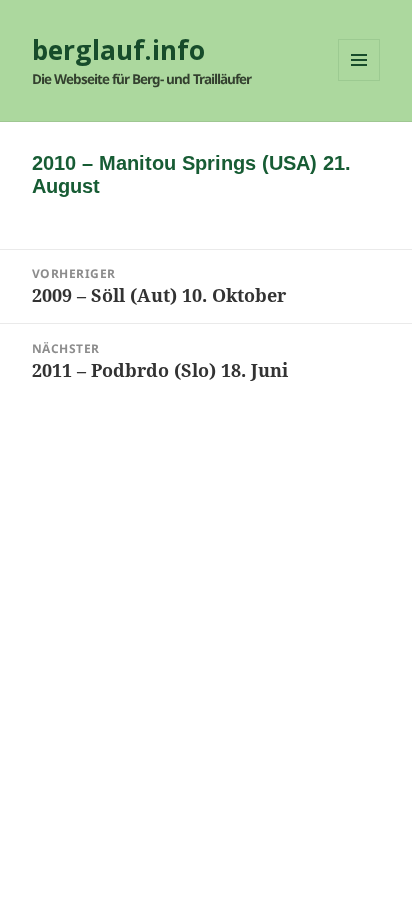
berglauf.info (118, 50)
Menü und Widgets (359, 80)
